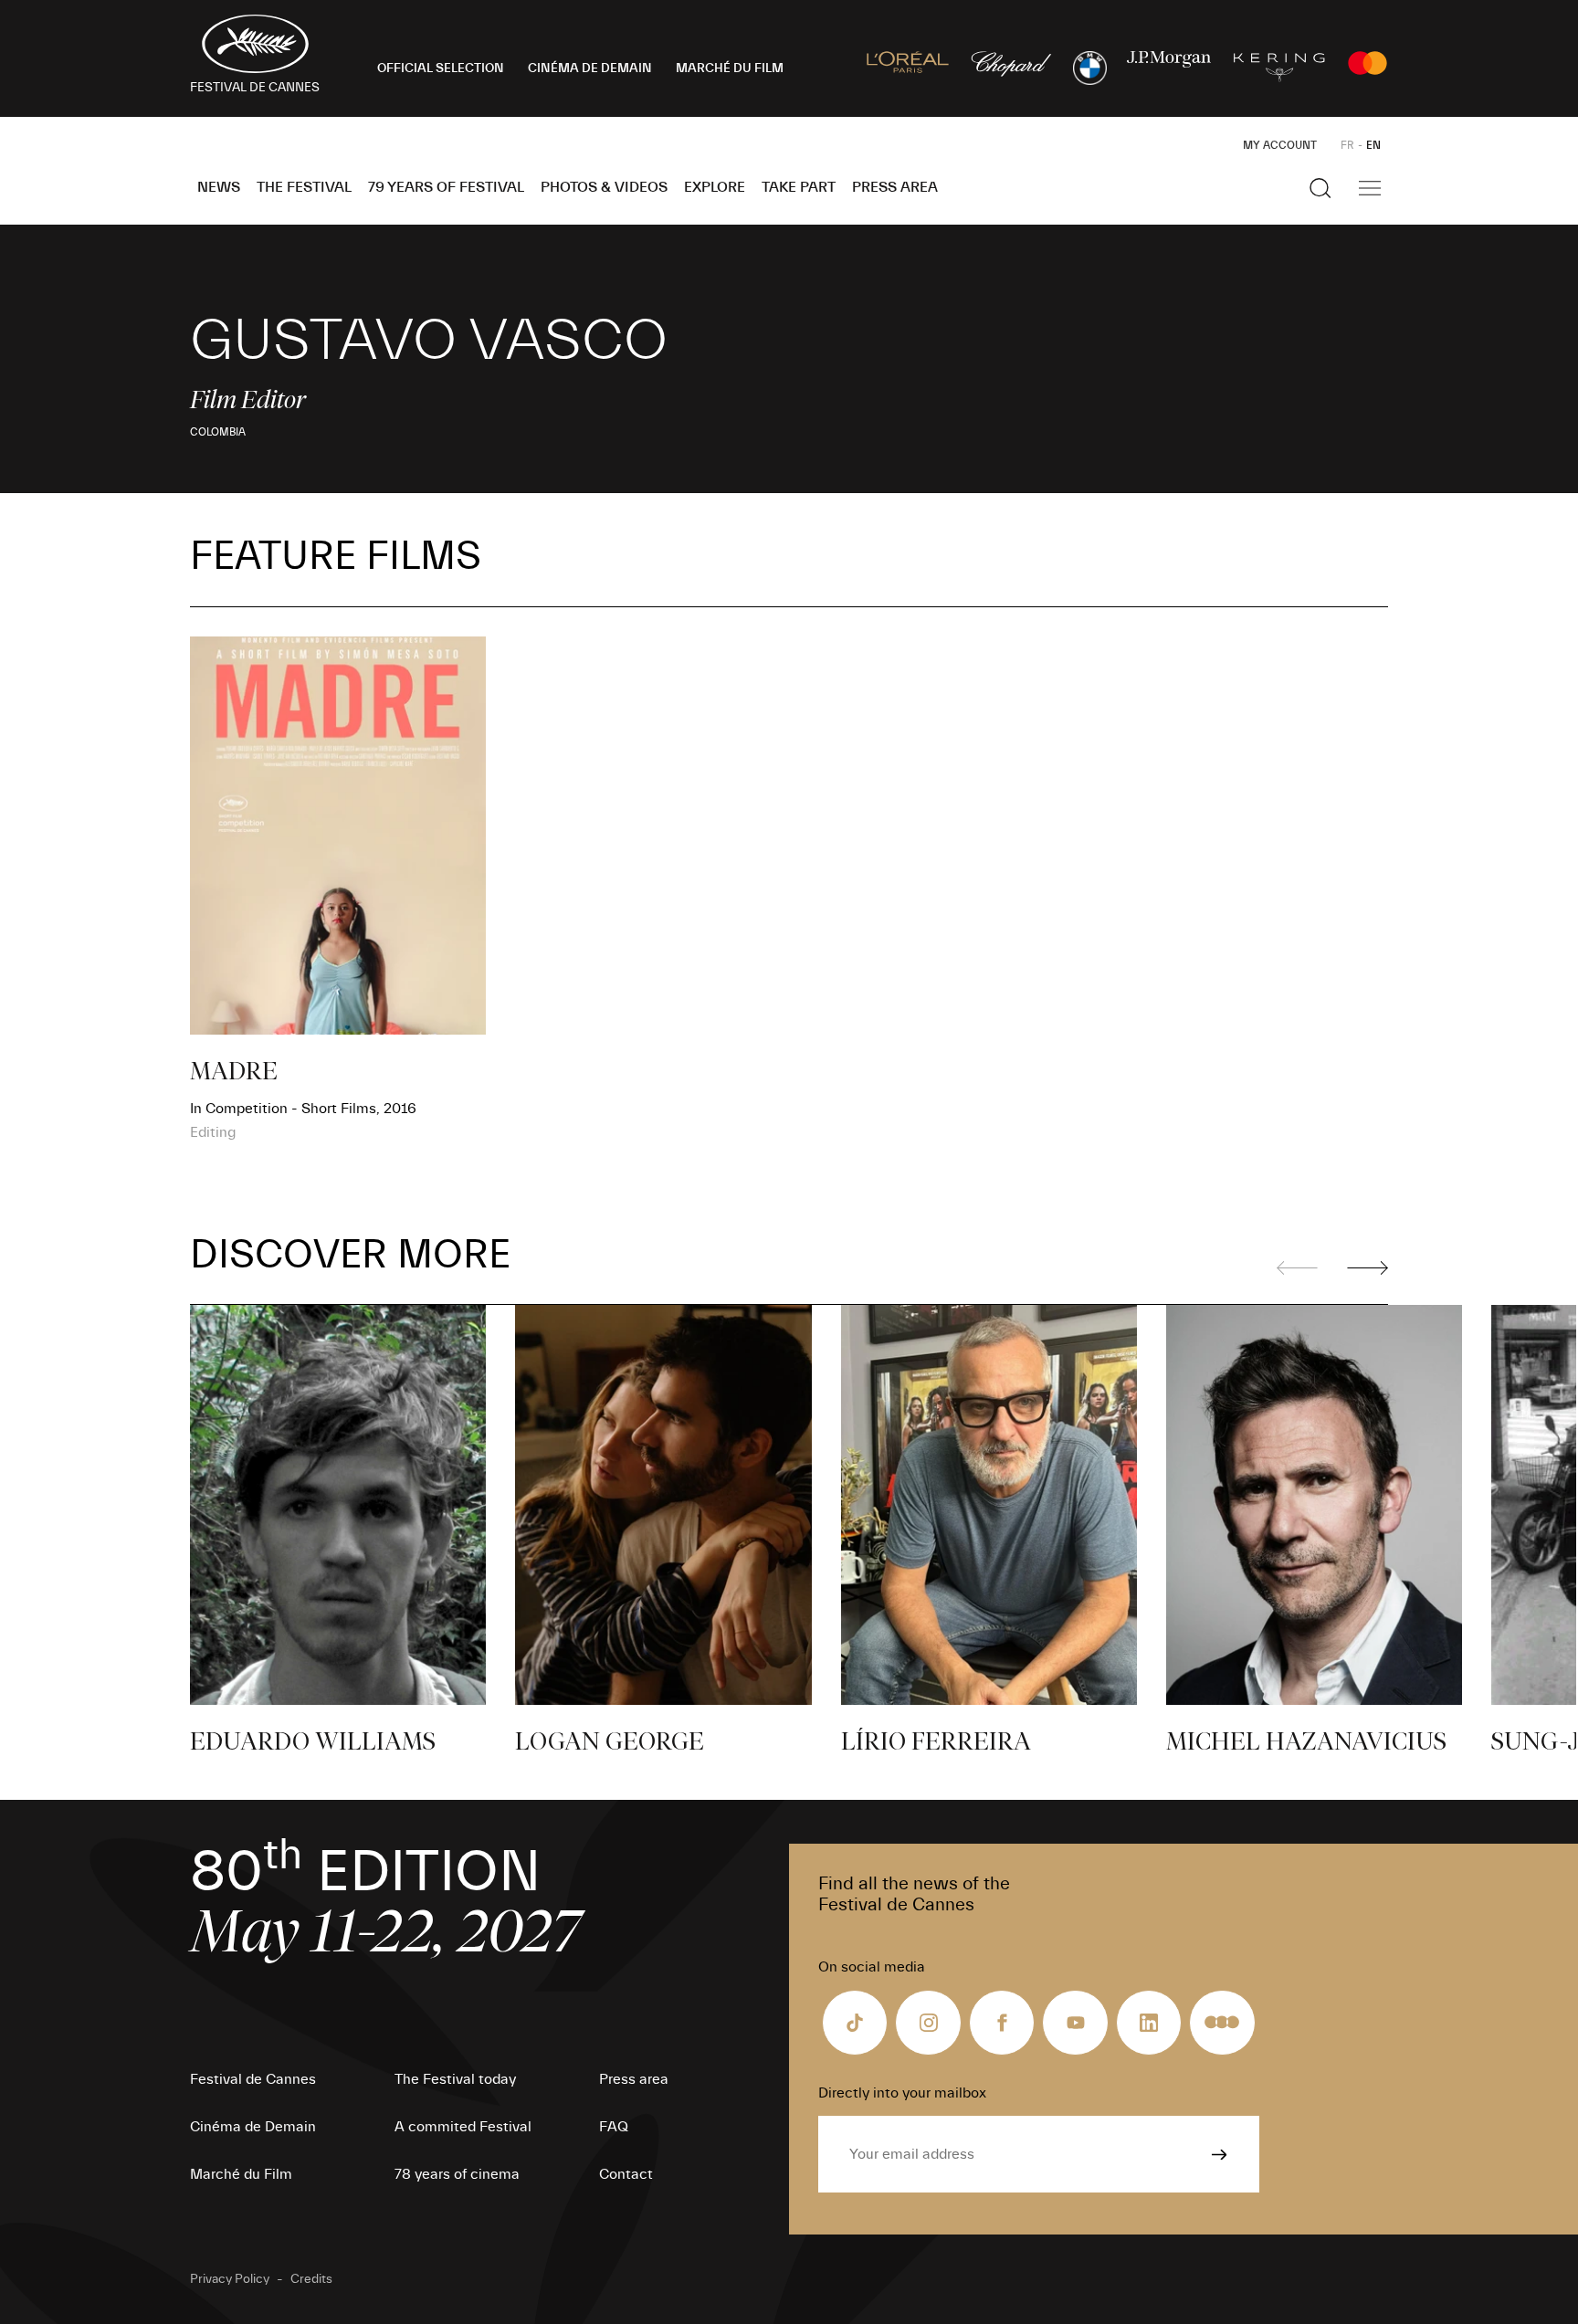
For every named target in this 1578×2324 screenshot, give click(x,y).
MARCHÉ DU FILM (730, 68)
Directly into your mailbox (902, 2093)
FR (1347, 145)
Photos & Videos (604, 187)
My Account (1280, 145)
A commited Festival (463, 2127)
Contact (626, 2174)
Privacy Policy (230, 2279)
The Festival (304, 187)
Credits (311, 2279)
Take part (799, 187)
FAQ (614, 2127)
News (219, 187)
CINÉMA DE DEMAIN (590, 68)
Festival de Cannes (253, 2079)
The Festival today (455, 2079)
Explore (715, 187)
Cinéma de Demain (253, 2127)
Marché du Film (241, 2174)
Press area (895, 187)
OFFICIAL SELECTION (441, 68)
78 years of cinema (457, 2174)
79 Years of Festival (446, 187)
